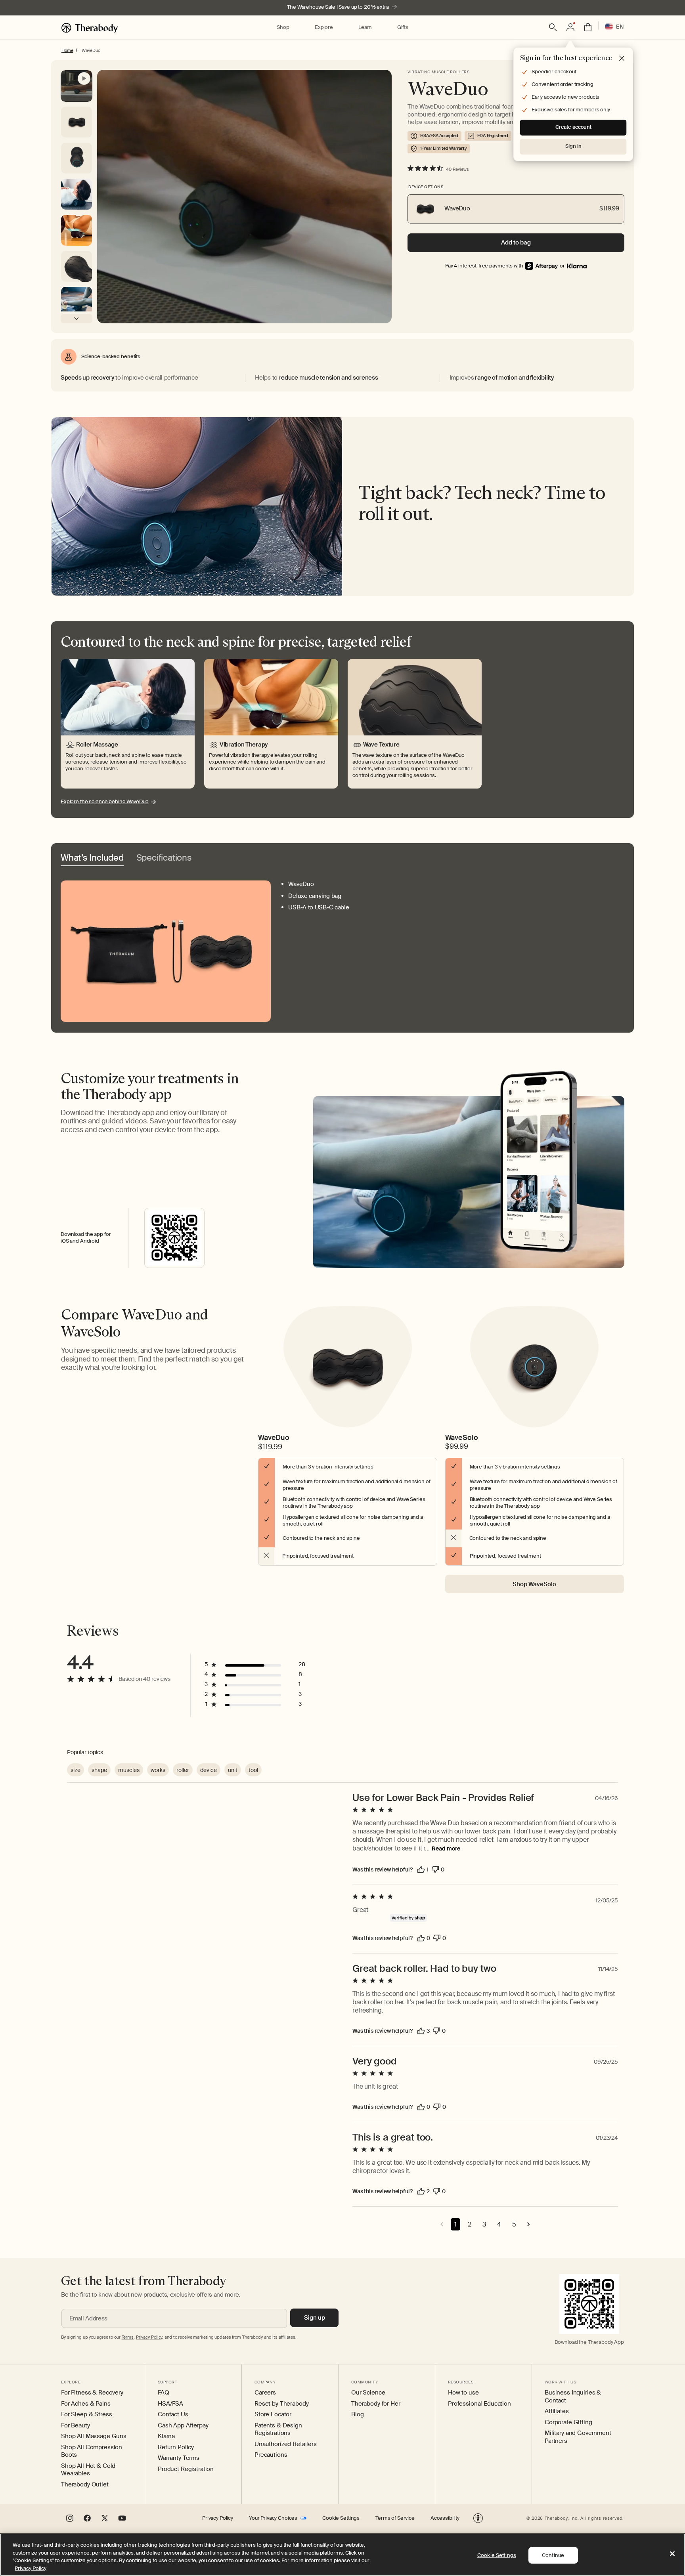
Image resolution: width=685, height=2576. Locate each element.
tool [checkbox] (253, 1770)
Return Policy (176, 2447)
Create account (573, 127)
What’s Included (92, 858)
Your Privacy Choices (273, 2518)
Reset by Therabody (281, 2404)
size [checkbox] (76, 1770)
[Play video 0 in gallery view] (77, 86)
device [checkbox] (209, 1770)
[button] (283, 28)
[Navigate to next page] (529, 2224)
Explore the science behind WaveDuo (105, 802)
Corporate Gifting (568, 2422)
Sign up (315, 2318)
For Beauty (76, 2426)
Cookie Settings (341, 2518)
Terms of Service (395, 2518)
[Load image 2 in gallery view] (77, 194)
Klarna (166, 2436)
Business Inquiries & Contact (573, 2397)
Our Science (368, 2393)
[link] (577, 266)
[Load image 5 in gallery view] (77, 302)
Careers (265, 2393)
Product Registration (186, 2469)
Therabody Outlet (85, 2485)
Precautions (271, 2455)
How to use (463, 2393)
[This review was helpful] (421, 1869)
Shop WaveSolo (534, 1584)
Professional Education (479, 2404)
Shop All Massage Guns (94, 2436)
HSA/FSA (170, 2404)
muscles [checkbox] (129, 1770)
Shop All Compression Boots (92, 2451)
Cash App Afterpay (183, 2426)
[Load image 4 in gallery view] (77, 266)
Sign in (573, 146)
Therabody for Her (376, 2404)
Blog (357, 2415)
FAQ (164, 2393)
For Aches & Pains (86, 2404)
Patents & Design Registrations (278, 2430)
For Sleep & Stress (86, 2415)
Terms (128, 2337)
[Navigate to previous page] (442, 2224)
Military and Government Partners (578, 2437)
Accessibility (445, 2518)
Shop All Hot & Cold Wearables (88, 2470)
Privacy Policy (218, 2518)
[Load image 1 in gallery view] (77, 158)
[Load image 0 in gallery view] (77, 122)
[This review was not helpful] (435, 1869)
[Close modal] (622, 59)
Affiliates (557, 2411)
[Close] (672, 2553)
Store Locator (273, 2415)
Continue (553, 2555)
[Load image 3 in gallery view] (77, 230)
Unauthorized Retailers (286, 2444)
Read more (446, 1848)
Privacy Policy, (150, 2337)
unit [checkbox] (233, 1770)
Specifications (164, 858)
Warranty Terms (179, 2458)
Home (67, 50)
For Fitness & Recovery (92, 2393)
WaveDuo (91, 50)
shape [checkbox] (99, 1770)
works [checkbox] (158, 1770)
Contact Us (173, 2415)
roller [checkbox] (183, 1770)
